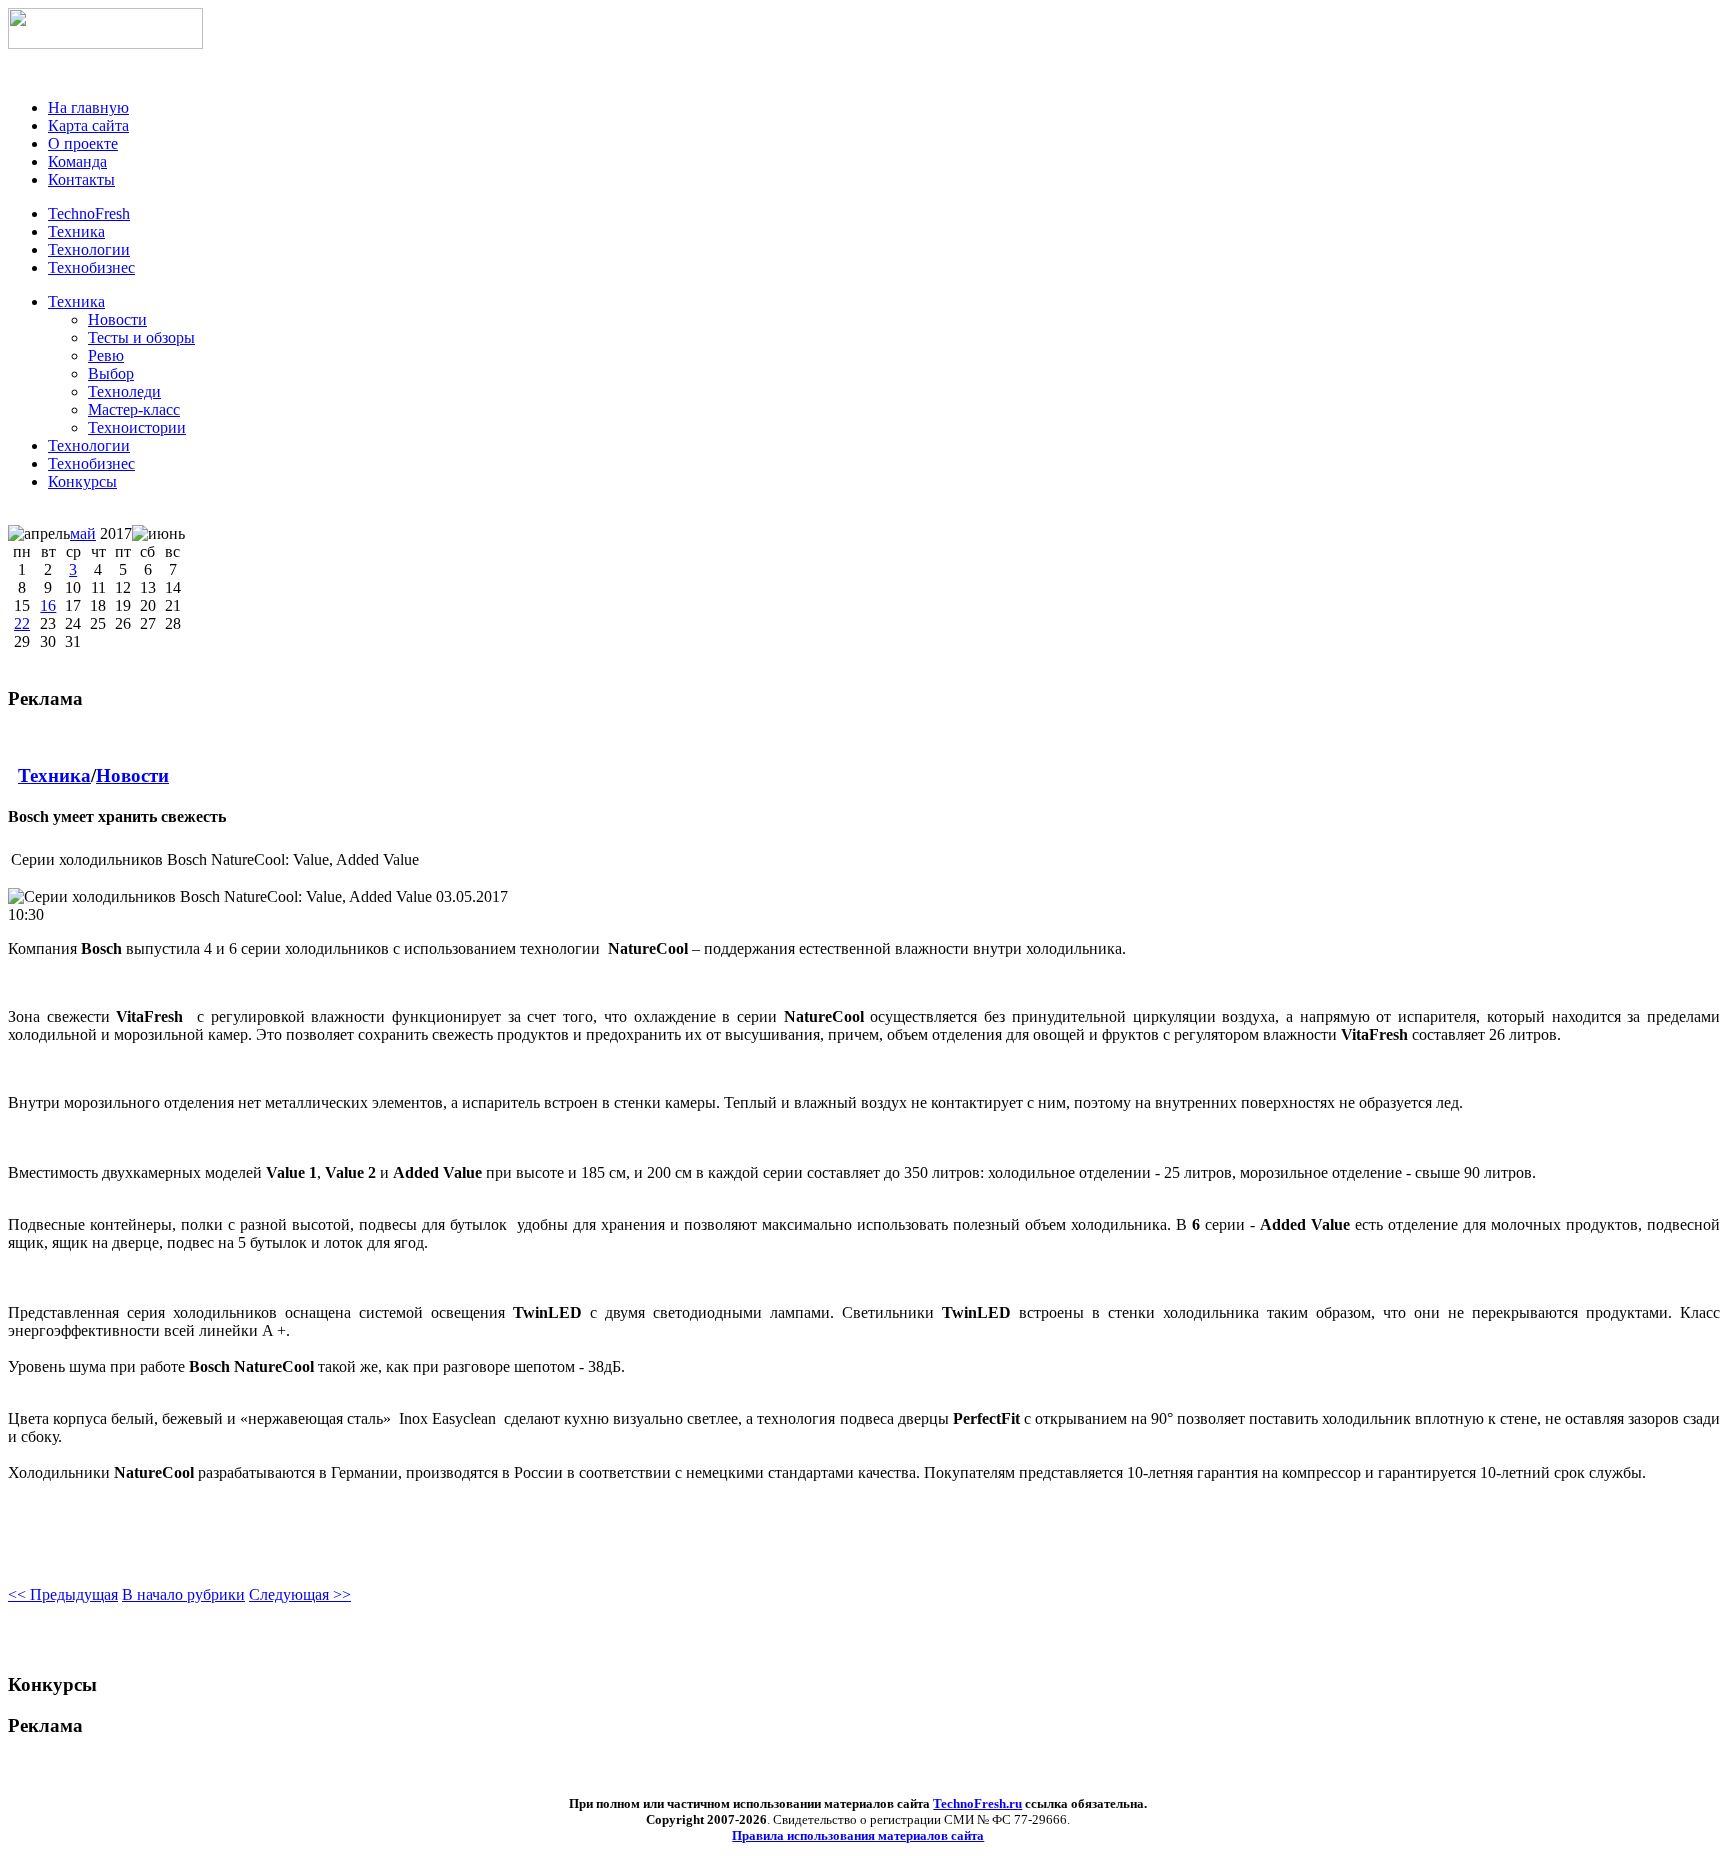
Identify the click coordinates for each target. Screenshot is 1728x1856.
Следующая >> (300, 1594)
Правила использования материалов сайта (858, 1835)
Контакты (81, 179)
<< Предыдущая (63, 1594)
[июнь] (158, 534)
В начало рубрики (183, 1594)
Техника (76, 301)
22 (22, 623)
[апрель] (39, 534)
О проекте (83, 143)
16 (48, 605)
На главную (88, 107)
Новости (132, 775)
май (83, 533)
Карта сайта (88, 125)
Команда (77, 161)
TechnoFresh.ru (977, 1803)
